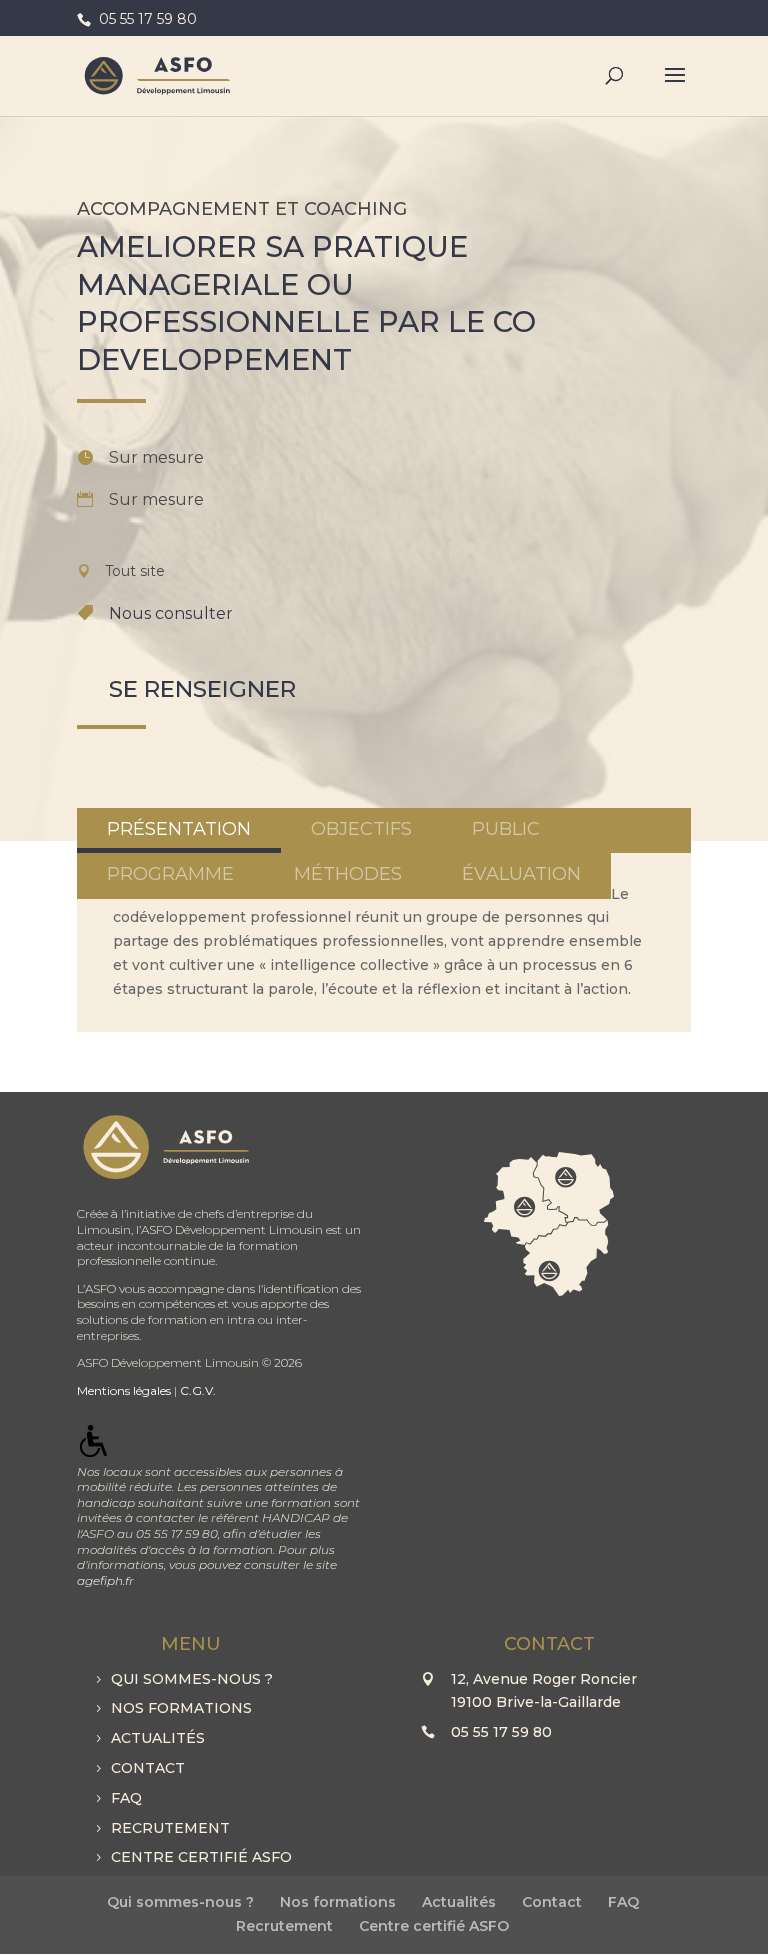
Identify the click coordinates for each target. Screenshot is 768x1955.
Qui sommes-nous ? (192, 1679)
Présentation (179, 829)
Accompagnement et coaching (242, 209)
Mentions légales (124, 1390)
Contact (148, 1768)
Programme (170, 874)
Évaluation (521, 874)
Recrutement (170, 1828)
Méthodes (348, 874)
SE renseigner (202, 689)
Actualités (158, 1738)
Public (506, 829)
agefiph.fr (105, 1580)
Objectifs (361, 829)
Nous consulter (171, 613)
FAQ (126, 1798)
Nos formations (181, 1708)
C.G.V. (198, 1390)
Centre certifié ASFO (201, 1857)
